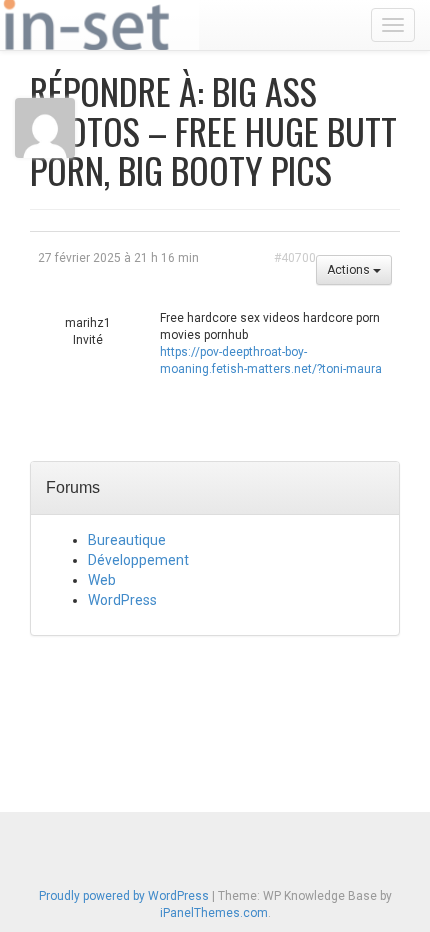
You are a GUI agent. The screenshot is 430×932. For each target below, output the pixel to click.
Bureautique (127, 540)
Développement (138, 560)
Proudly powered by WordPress (124, 896)
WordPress (122, 600)
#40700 (295, 258)
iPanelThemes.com (214, 913)
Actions (350, 270)
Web (102, 580)
